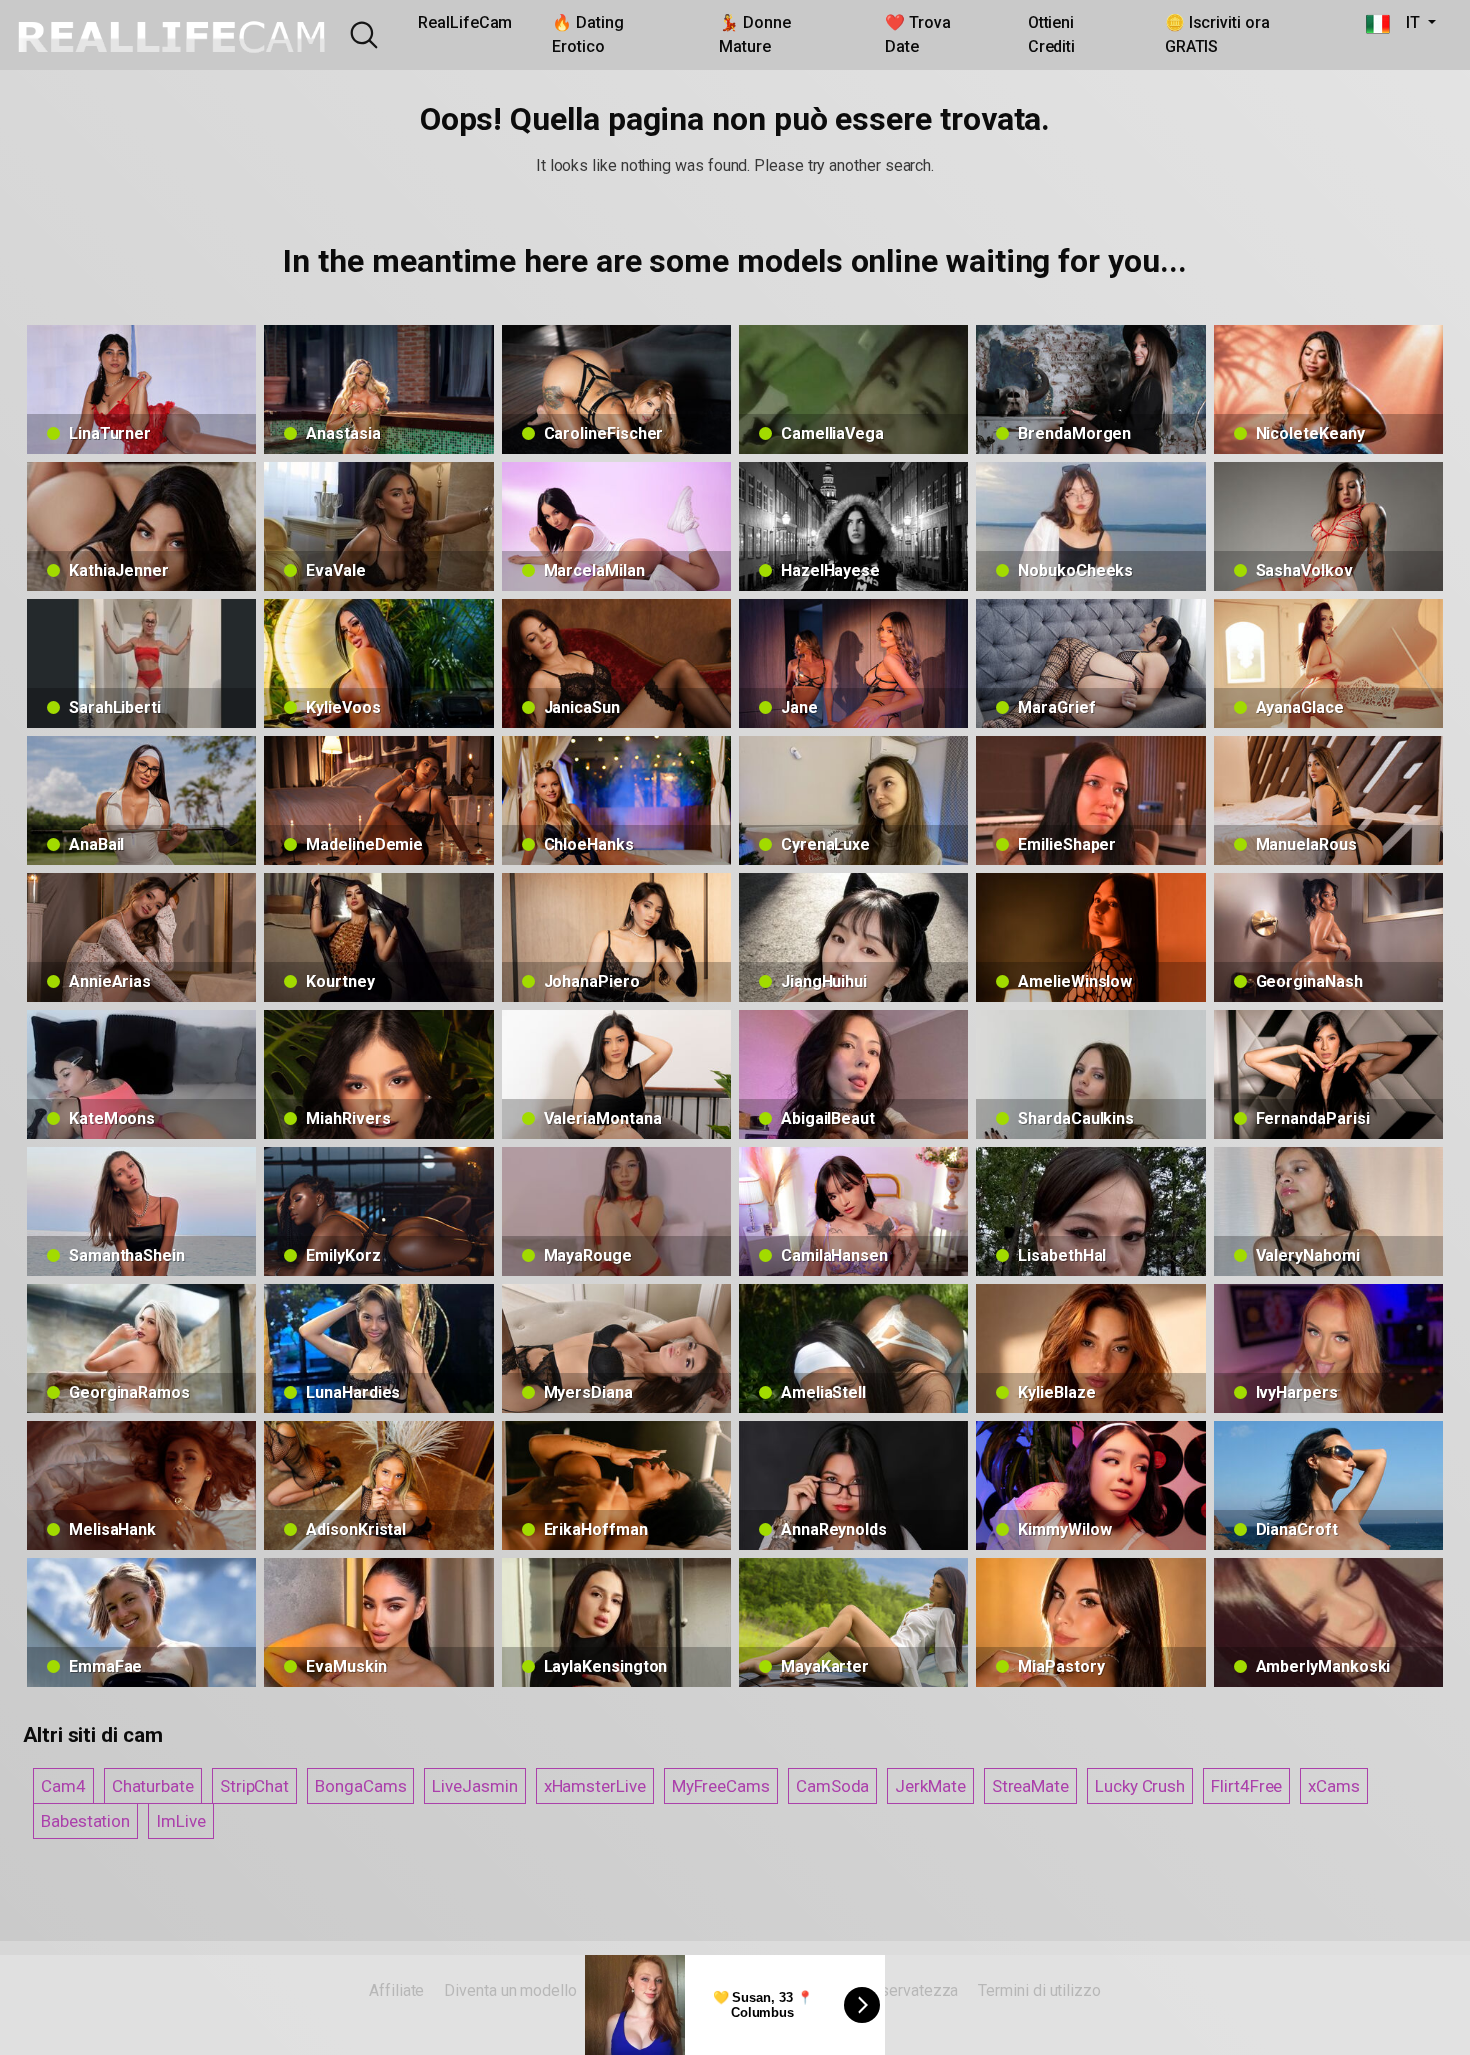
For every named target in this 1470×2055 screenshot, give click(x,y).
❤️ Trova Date (917, 34)
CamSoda (832, 1786)
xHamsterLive (595, 1786)
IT (1406, 22)
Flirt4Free (1246, 1786)
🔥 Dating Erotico (587, 34)
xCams (1334, 1786)
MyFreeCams (721, 1786)
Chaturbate (153, 1786)
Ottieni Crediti (1051, 34)
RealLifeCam (465, 22)
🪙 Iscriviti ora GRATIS (1217, 34)
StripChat (254, 1786)
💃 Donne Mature (754, 34)
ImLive (181, 1821)
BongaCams (360, 1786)
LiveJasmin (474, 1786)
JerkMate (930, 1786)
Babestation (85, 1821)
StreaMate (1030, 1786)
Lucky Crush (1140, 1786)
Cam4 (63, 1786)
